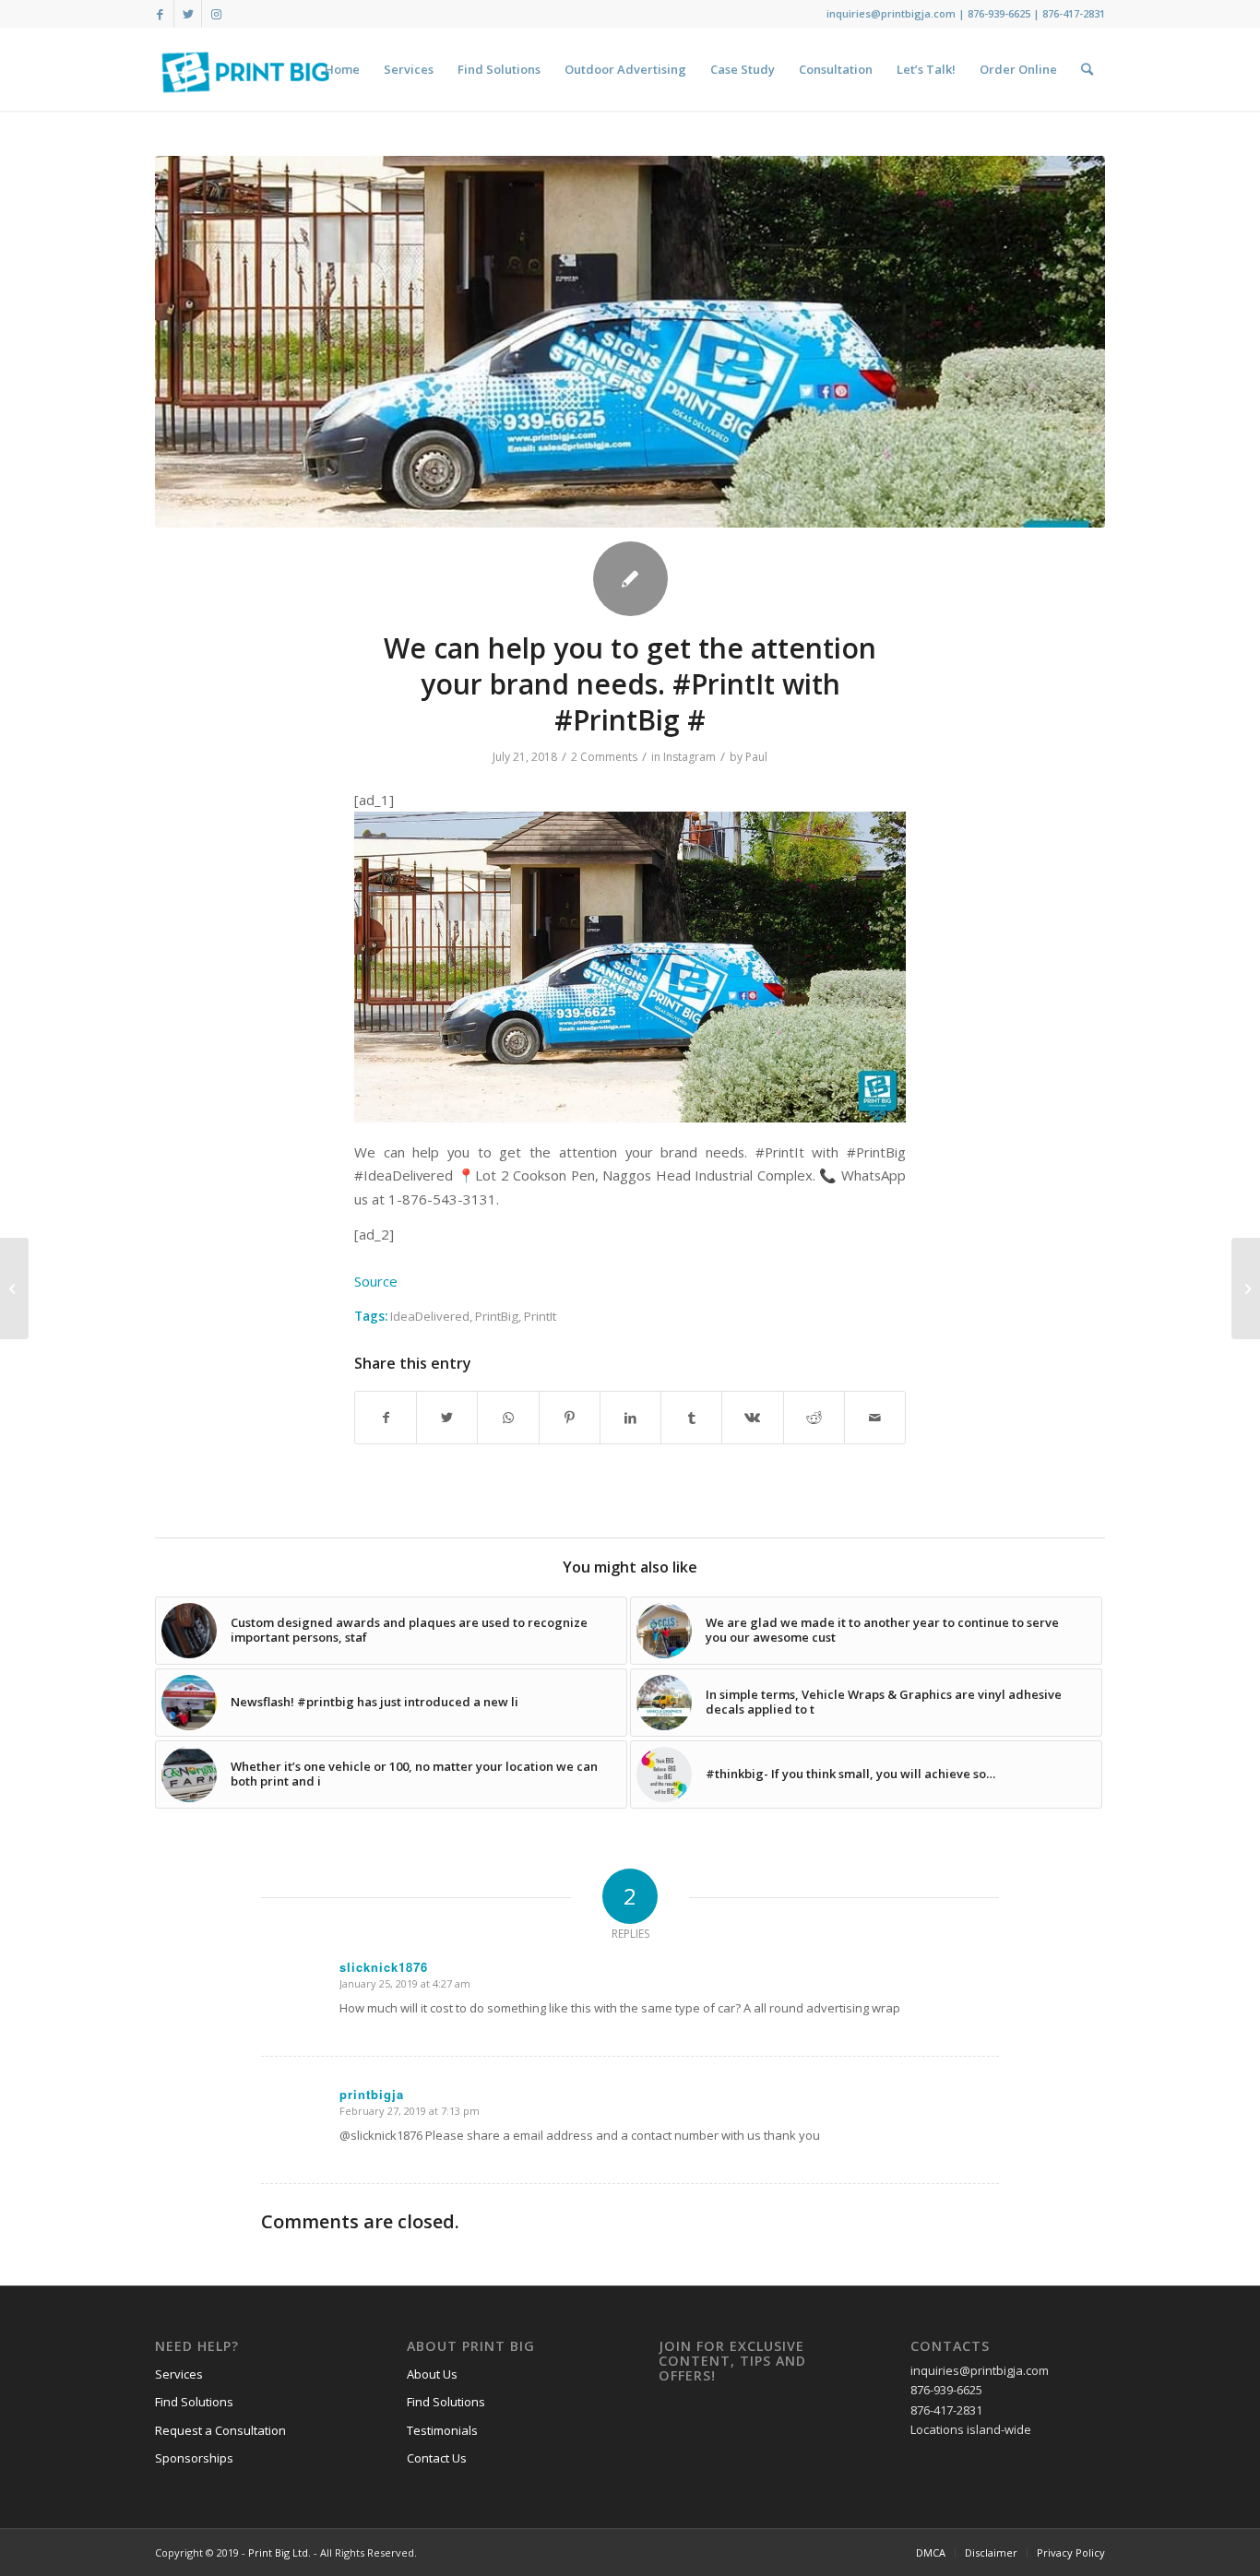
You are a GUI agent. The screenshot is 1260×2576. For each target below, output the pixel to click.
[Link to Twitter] (188, 14)
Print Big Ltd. (279, 2552)
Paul (756, 757)
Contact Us (437, 2458)
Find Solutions (194, 2402)
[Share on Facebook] (386, 1418)
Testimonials (442, 2430)
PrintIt (540, 1316)
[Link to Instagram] (216, 14)
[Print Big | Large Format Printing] (245, 69)
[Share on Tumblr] (691, 1418)
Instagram (689, 757)
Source (376, 1281)
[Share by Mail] (875, 1418)
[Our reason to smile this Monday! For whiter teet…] (1246, 1288)
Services (179, 2374)
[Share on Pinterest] (570, 1418)
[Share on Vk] (752, 1418)
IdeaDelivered (430, 1316)
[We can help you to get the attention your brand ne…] (14, 1288)
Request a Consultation (220, 2430)
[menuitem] (342, 69)
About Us (432, 2374)
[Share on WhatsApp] (508, 1418)
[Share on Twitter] (447, 1418)
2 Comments (604, 757)
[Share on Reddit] (814, 1418)
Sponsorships (194, 2458)
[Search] (1087, 69)
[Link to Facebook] (160, 14)
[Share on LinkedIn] (630, 1418)
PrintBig (497, 1316)
